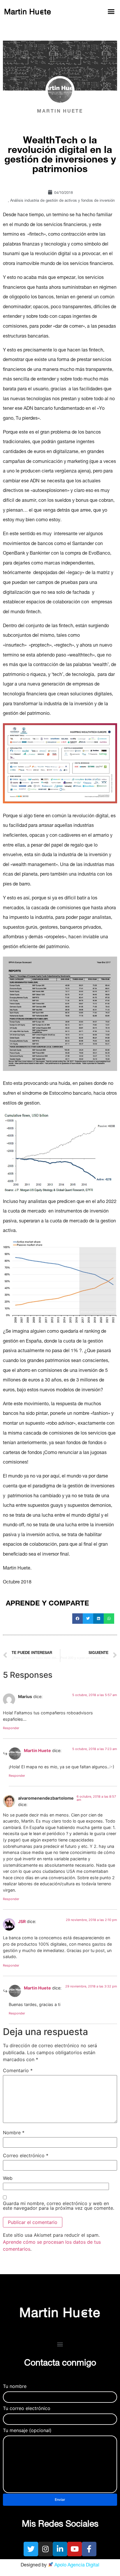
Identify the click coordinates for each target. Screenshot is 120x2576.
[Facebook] (89, 2549)
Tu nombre (15, 2386)
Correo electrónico (26, 2155)
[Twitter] (31, 2549)
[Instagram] (45, 2549)
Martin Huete (37, 1750)
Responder (11, 1728)
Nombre (14, 2133)
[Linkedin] (60, 2549)
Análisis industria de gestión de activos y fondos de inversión (62, 201)
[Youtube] (75, 2549)
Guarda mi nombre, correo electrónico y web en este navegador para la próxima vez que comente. (59, 2206)
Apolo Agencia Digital (76, 2566)
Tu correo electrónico (27, 2409)
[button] (111, 12)
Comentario (18, 2070)
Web (8, 2178)
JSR (22, 1921)
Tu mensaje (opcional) (27, 2431)
